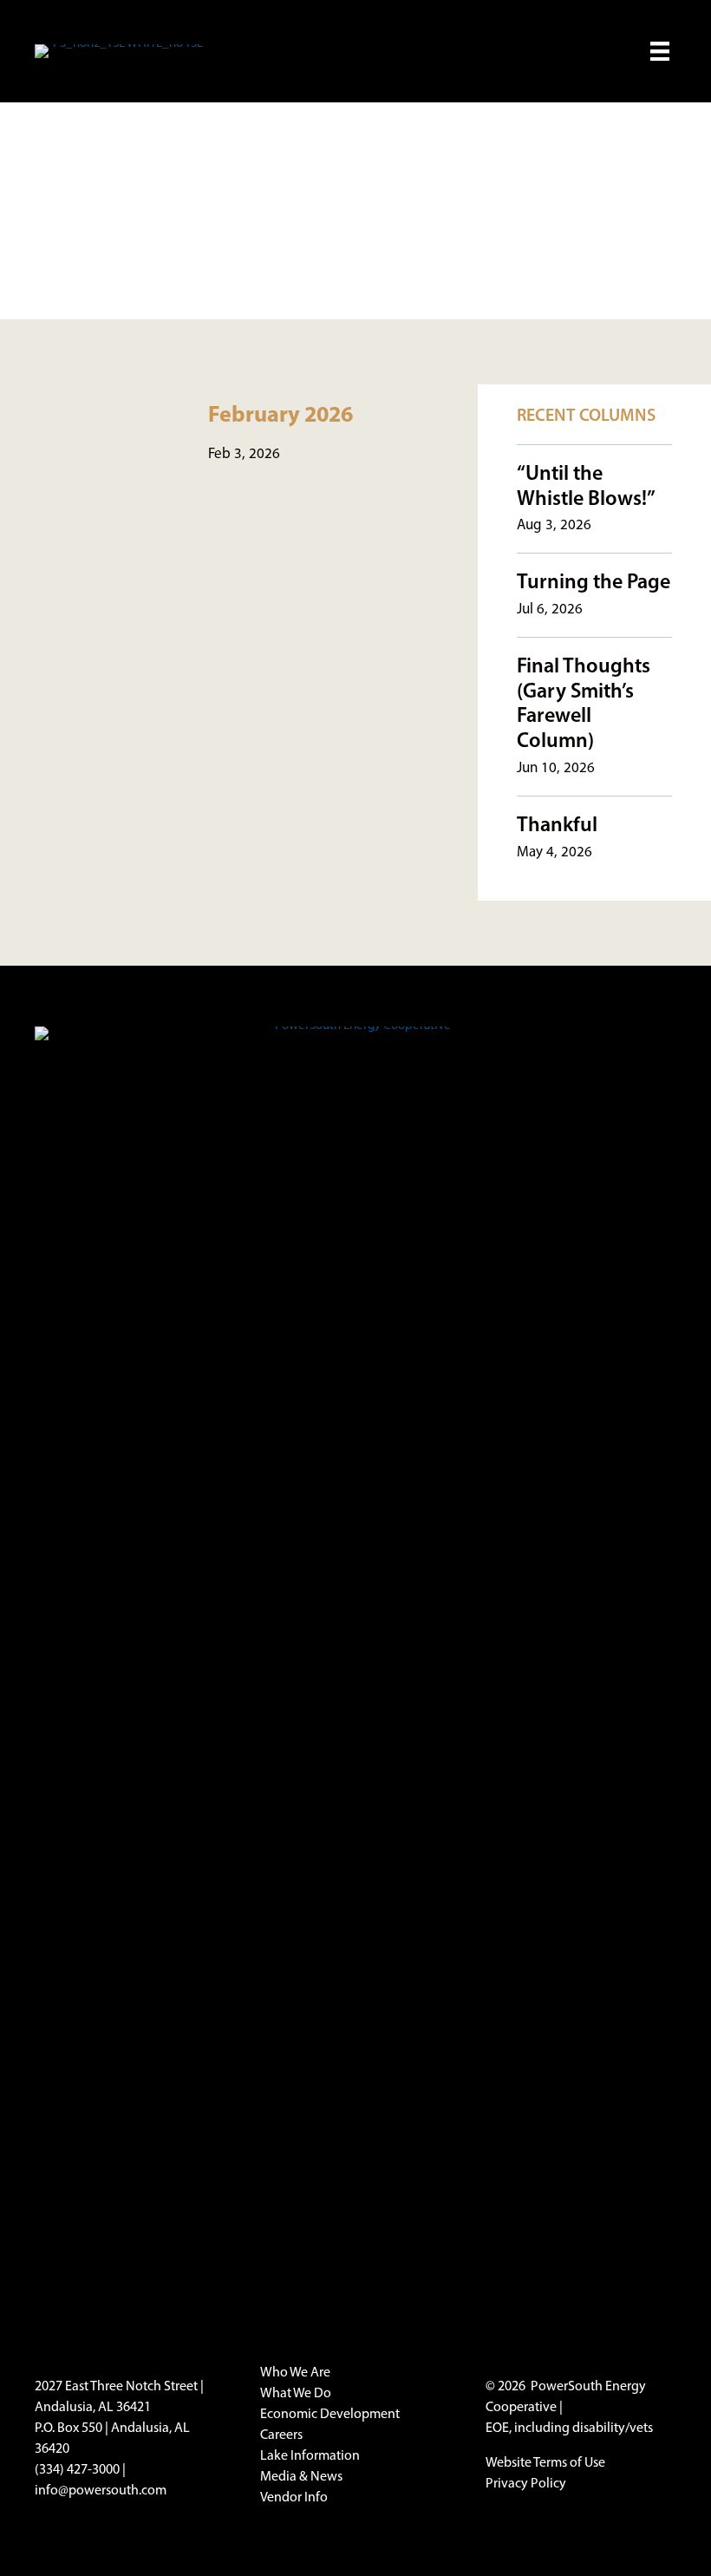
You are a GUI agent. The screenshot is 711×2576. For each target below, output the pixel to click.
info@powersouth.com (101, 2491)
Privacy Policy (526, 2484)
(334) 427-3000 (77, 2470)
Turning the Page (594, 583)
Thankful (557, 826)
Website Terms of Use (545, 2463)
